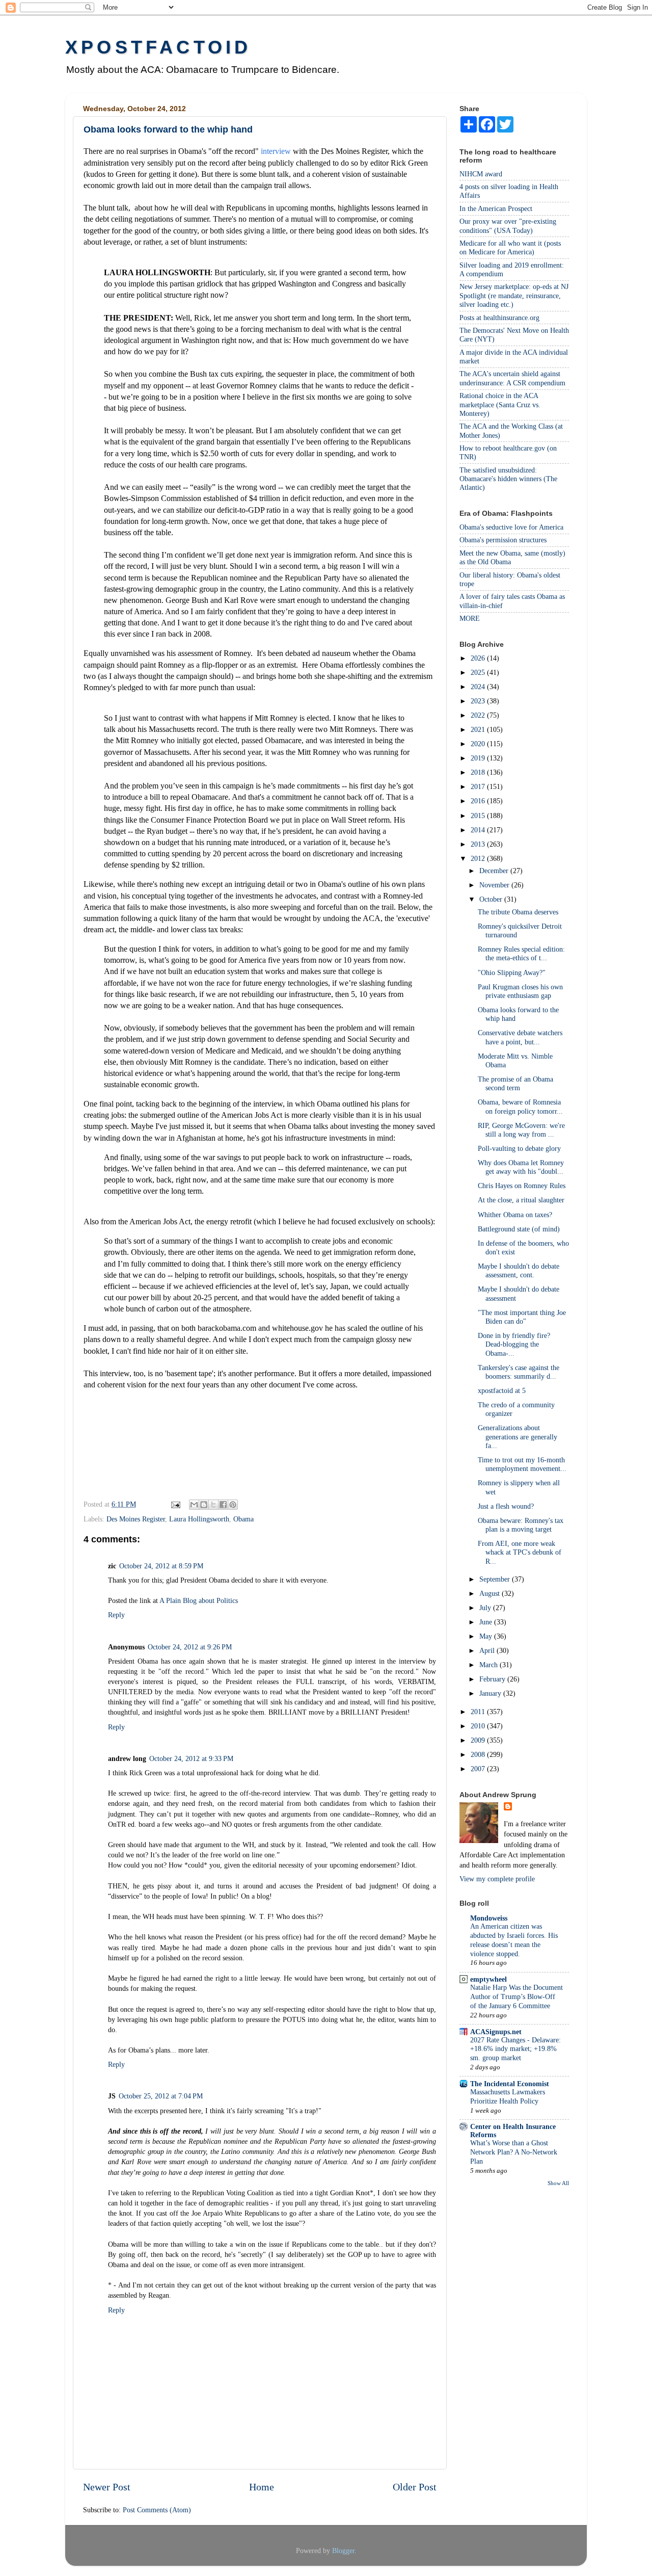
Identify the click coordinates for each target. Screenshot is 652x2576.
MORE (470, 618)
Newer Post (107, 2487)
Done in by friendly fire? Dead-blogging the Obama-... (514, 1344)
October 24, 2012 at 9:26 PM (190, 1647)
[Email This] (194, 1505)
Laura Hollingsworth (199, 1519)
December (495, 871)
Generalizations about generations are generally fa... (518, 1437)
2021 (479, 729)
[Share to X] (213, 1505)
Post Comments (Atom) (157, 2510)
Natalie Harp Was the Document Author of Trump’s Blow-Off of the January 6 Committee (517, 1997)
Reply (116, 1615)
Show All (558, 2183)
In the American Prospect (496, 208)
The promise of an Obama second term (515, 1083)
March (490, 1665)
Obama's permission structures (503, 540)
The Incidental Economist (510, 2084)
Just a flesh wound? (506, 1506)
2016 (479, 801)
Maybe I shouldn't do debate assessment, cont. (519, 1270)
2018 (479, 772)
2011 (479, 1712)
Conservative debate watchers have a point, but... (520, 1037)
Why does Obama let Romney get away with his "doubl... (521, 1167)
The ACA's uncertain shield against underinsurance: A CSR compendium (512, 378)
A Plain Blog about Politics (199, 1600)
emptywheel (488, 1979)
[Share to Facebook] (223, 1505)
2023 (479, 701)
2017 (479, 786)
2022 (479, 715)
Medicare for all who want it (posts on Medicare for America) (510, 247)
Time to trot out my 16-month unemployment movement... (522, 1464)
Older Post (415, 2487)
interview (277, 151)
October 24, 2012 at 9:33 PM (191, 1758)
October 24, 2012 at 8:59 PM (161, 1566)
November (495, 885)
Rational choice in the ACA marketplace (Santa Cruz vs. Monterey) (500, 404)
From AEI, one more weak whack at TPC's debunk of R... (520, 1552)
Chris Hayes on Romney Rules (522, 1186)
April (488, 1650)
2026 (479, 658)
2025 (479, 672)
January (491, 1693)
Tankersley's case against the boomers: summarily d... (519, 1372)
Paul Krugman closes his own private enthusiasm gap (520, 991)
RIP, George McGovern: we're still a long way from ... (521, 1130)
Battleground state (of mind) (519, 1229)
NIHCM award (481, 174)
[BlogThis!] (204, 1505)
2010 (479, 1726)
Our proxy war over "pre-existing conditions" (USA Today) (508, 226)
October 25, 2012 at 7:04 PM (161, 2096)
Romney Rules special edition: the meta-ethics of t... (521, 953)
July (486, 1608)
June (487, 1622)
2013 (479, 844)
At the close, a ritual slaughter (521, 1200)
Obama (243, 1519)
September (496, 1579)
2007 (479, 1769)
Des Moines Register (136, 1519)
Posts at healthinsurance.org (499, 318)
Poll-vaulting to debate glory (519, 1148)
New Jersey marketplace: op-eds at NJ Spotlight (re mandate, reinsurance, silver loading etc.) (514, 295)
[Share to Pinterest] (233, 1505)
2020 (479, 744)
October (492, 899)
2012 (479, 858)
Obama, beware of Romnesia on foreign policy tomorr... (520, 1106)
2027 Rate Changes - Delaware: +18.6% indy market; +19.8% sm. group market (515, 2049)
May (487, 1636)
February (493, 1679)
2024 (479, 687)
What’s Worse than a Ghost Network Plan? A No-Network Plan (514, 2152)
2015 (479, 816)
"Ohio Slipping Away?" (512, 972)
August (491, 1593)
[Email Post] (175, 1504)
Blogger (343, 2551)
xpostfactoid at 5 (502, 1390)
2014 (479, 830)
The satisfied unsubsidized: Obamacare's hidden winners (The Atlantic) (508, 479)
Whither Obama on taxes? (515, 1215)
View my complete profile (497, 1879)
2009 (479, 1740)
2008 (479, 1754)
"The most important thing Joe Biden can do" (522, 1317)
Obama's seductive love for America (511, 527)
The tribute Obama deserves (518, 912)
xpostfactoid (158, 47)
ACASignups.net (496, 2032)
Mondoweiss (489, 1918)
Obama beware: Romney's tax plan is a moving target (521, 1525)
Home (262, 2487)
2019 (479, 758)
